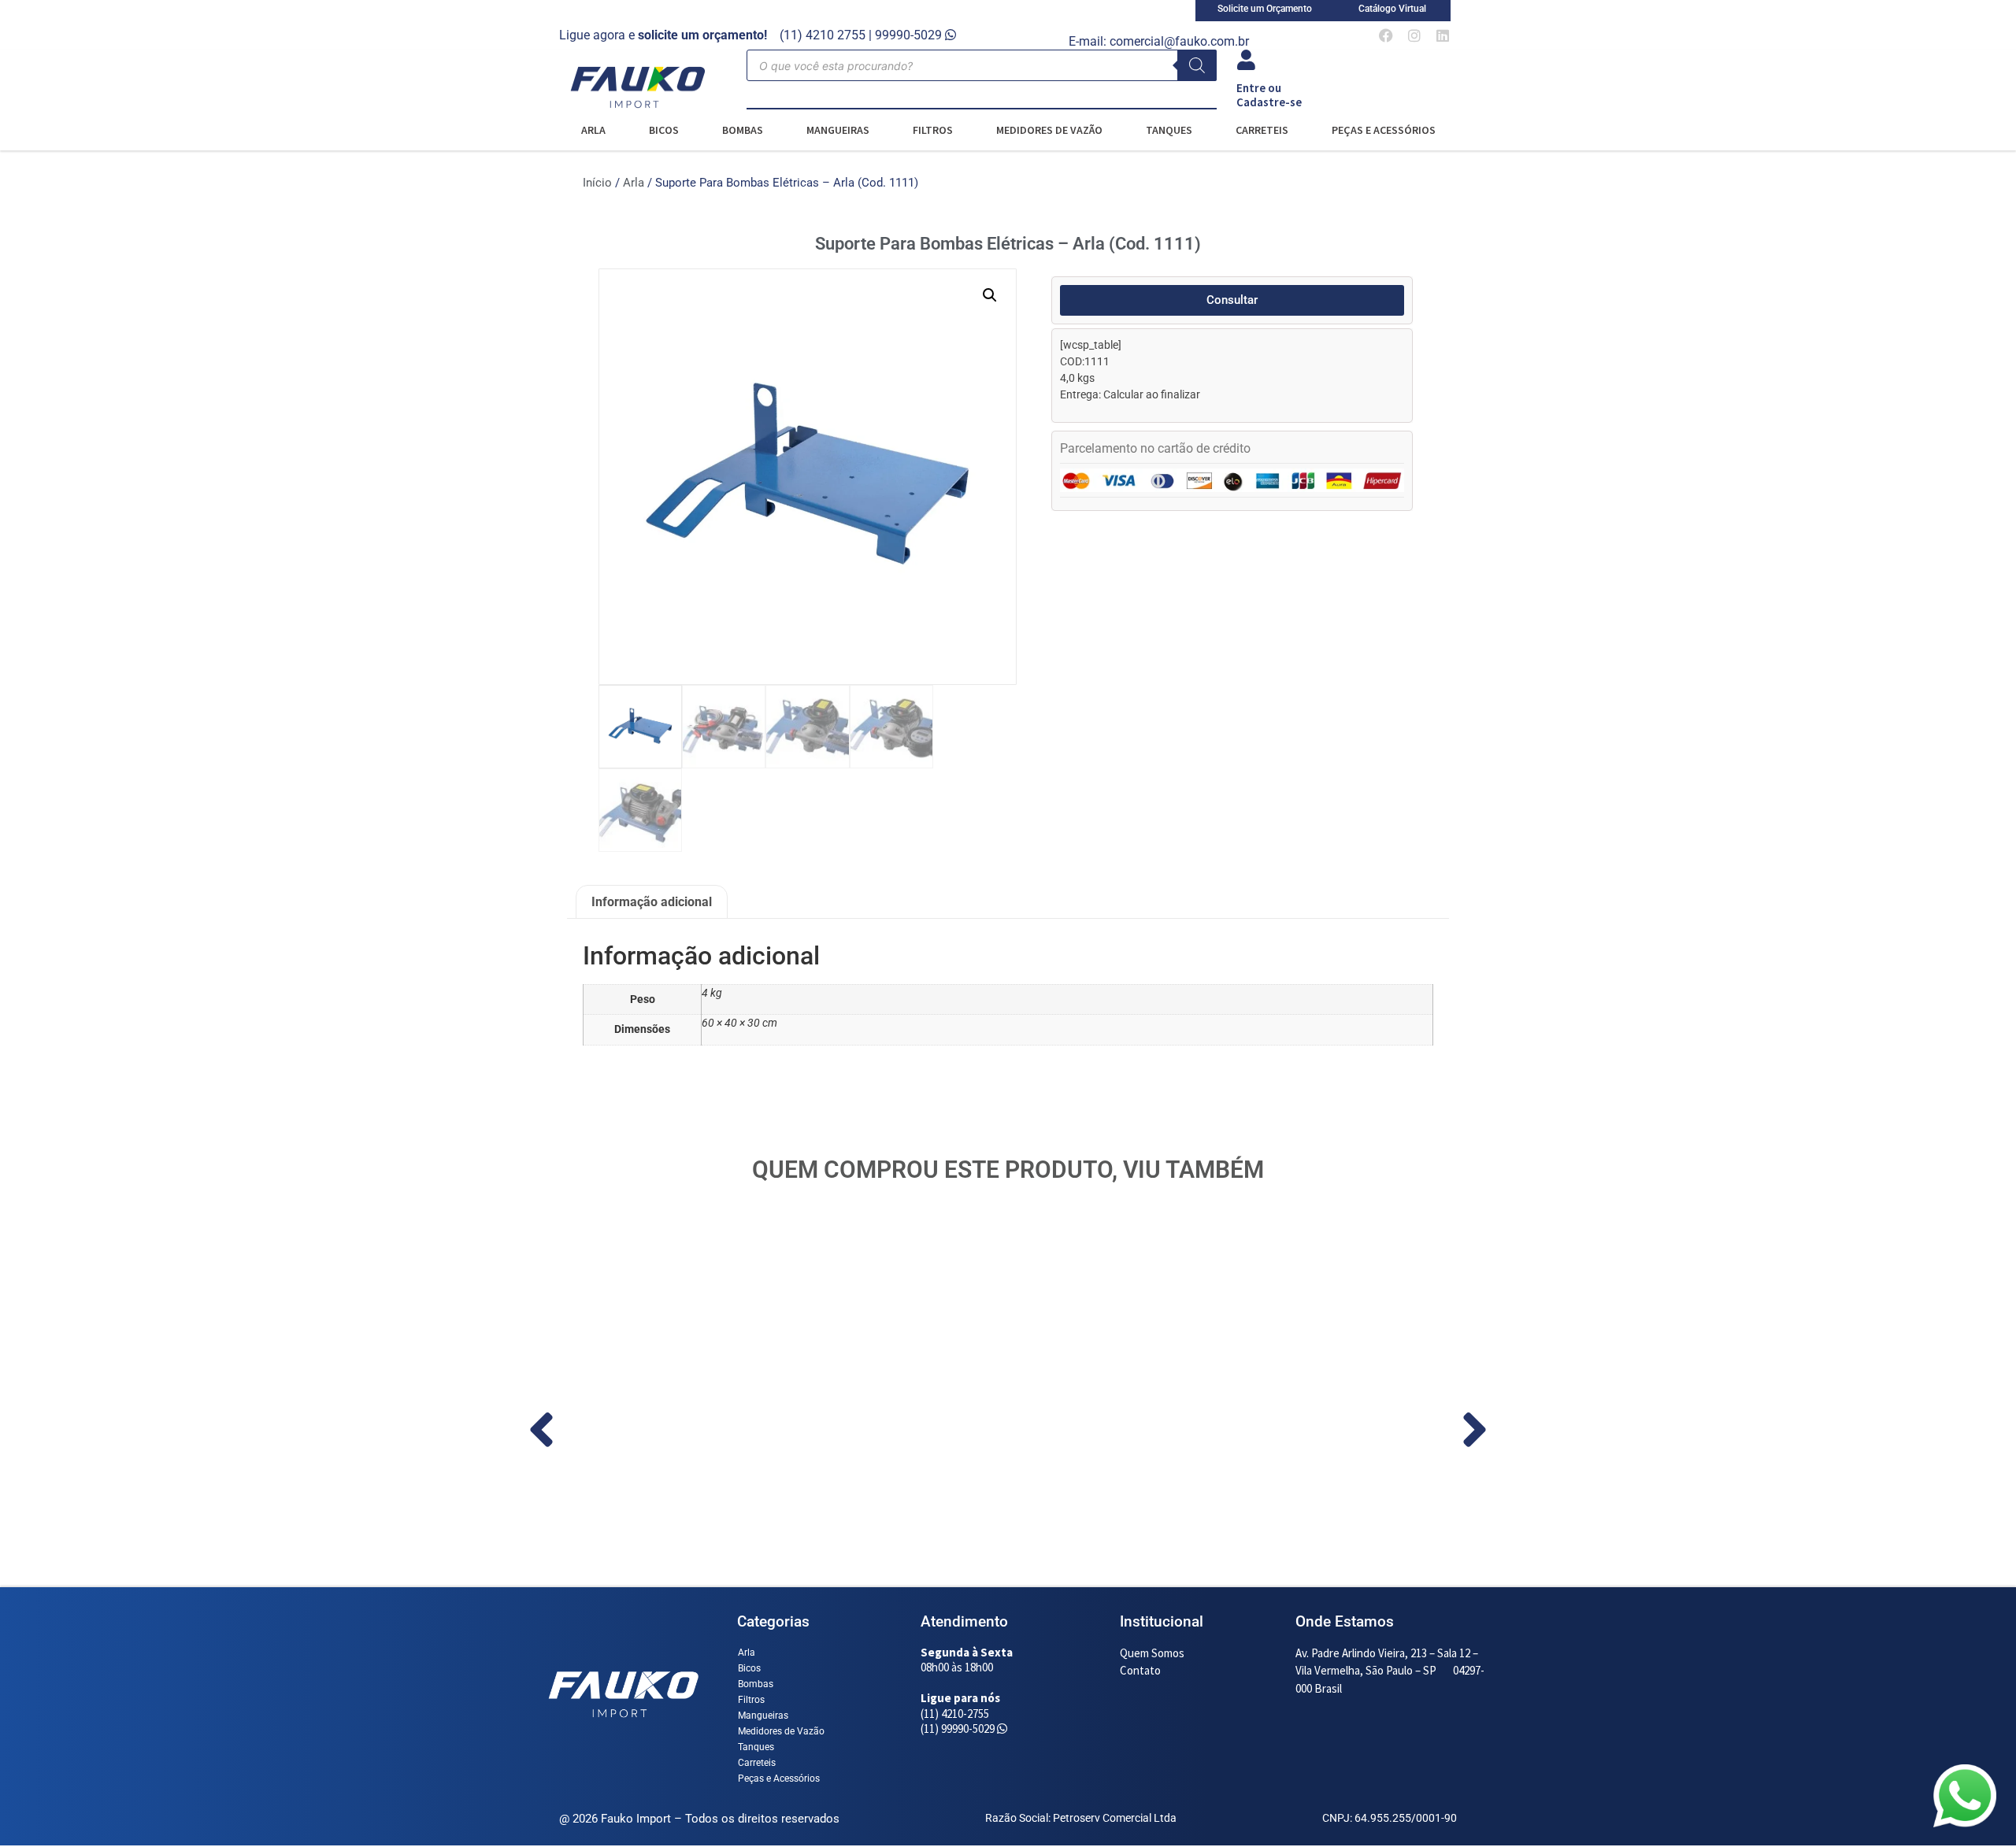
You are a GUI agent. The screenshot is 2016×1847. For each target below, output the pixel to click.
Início (597, 183)
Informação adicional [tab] (652, 902)
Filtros (933, 130)
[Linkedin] (1443, 35)
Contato (1140, 1670)
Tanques (1169, 130)
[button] (990, 295)
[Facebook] (1386, 35)
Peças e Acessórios (1384, 130)
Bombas (743, 130)
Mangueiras (838, 130)
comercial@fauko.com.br (1179, 41)
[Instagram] (1414, 35)
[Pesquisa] (1197, 65)
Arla (593, 130)
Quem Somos (1152, 1653)
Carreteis (1262, 130)
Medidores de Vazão (1049, 130)
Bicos (664, 130)
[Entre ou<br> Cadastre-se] (1247, 60)
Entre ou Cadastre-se (1269, 95)
